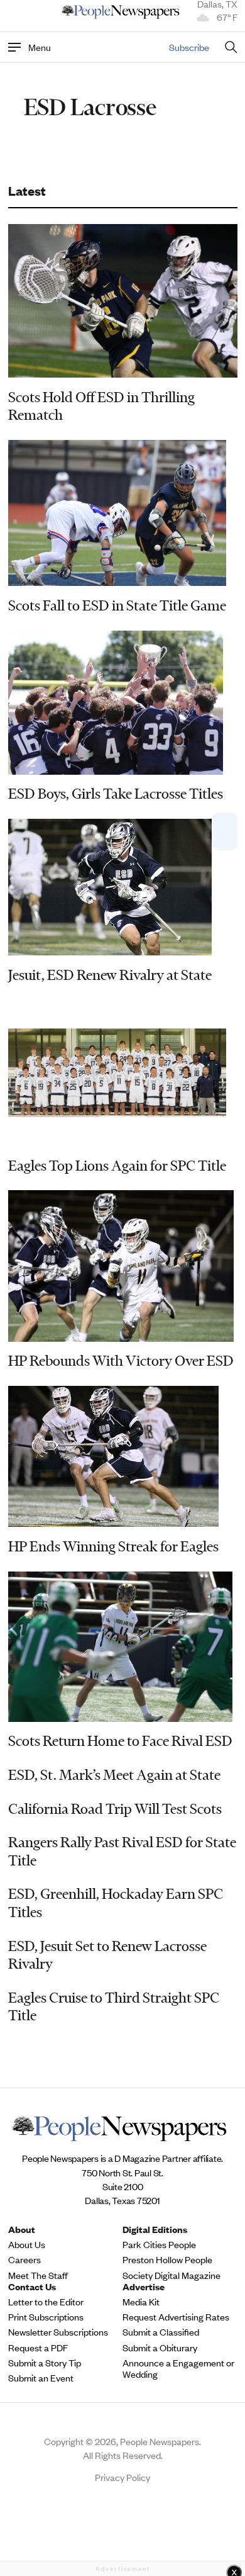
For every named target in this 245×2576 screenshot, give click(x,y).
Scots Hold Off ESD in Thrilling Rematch (101, 406)
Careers (24, 2259)
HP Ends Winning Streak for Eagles (113, 1546)
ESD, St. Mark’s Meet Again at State (114, 1775)
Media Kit (141, 2302)
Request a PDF (38, 2348)
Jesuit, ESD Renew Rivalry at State (110, 975)
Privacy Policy (122, 2477)
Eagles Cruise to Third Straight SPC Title (114, 2007)
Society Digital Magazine (171, 2275)
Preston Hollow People (167, 2259)
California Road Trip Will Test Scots (115, 1809)
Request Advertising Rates (176, 2317)
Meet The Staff (38, 2275)
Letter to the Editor (46, 2302)
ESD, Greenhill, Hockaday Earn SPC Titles (116, 1903)
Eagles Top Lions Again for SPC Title (117, 1166)
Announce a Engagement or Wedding (178, 2368)
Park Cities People (159, 2244)
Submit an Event (41, 2378)
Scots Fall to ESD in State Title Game (117, 605)
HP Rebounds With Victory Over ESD (121, 1361)
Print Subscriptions (46, 2317)
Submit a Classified (161, 2332)
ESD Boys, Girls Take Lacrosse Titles (116, 794)
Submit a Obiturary (160, 2348)
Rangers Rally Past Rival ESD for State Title (122, 1851)
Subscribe (189, 47)
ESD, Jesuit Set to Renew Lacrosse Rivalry (107, 1955)
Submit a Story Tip (45, 2363)
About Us (27, 2244)
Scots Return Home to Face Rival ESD (120, 1741)
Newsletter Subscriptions (58, 2332)
